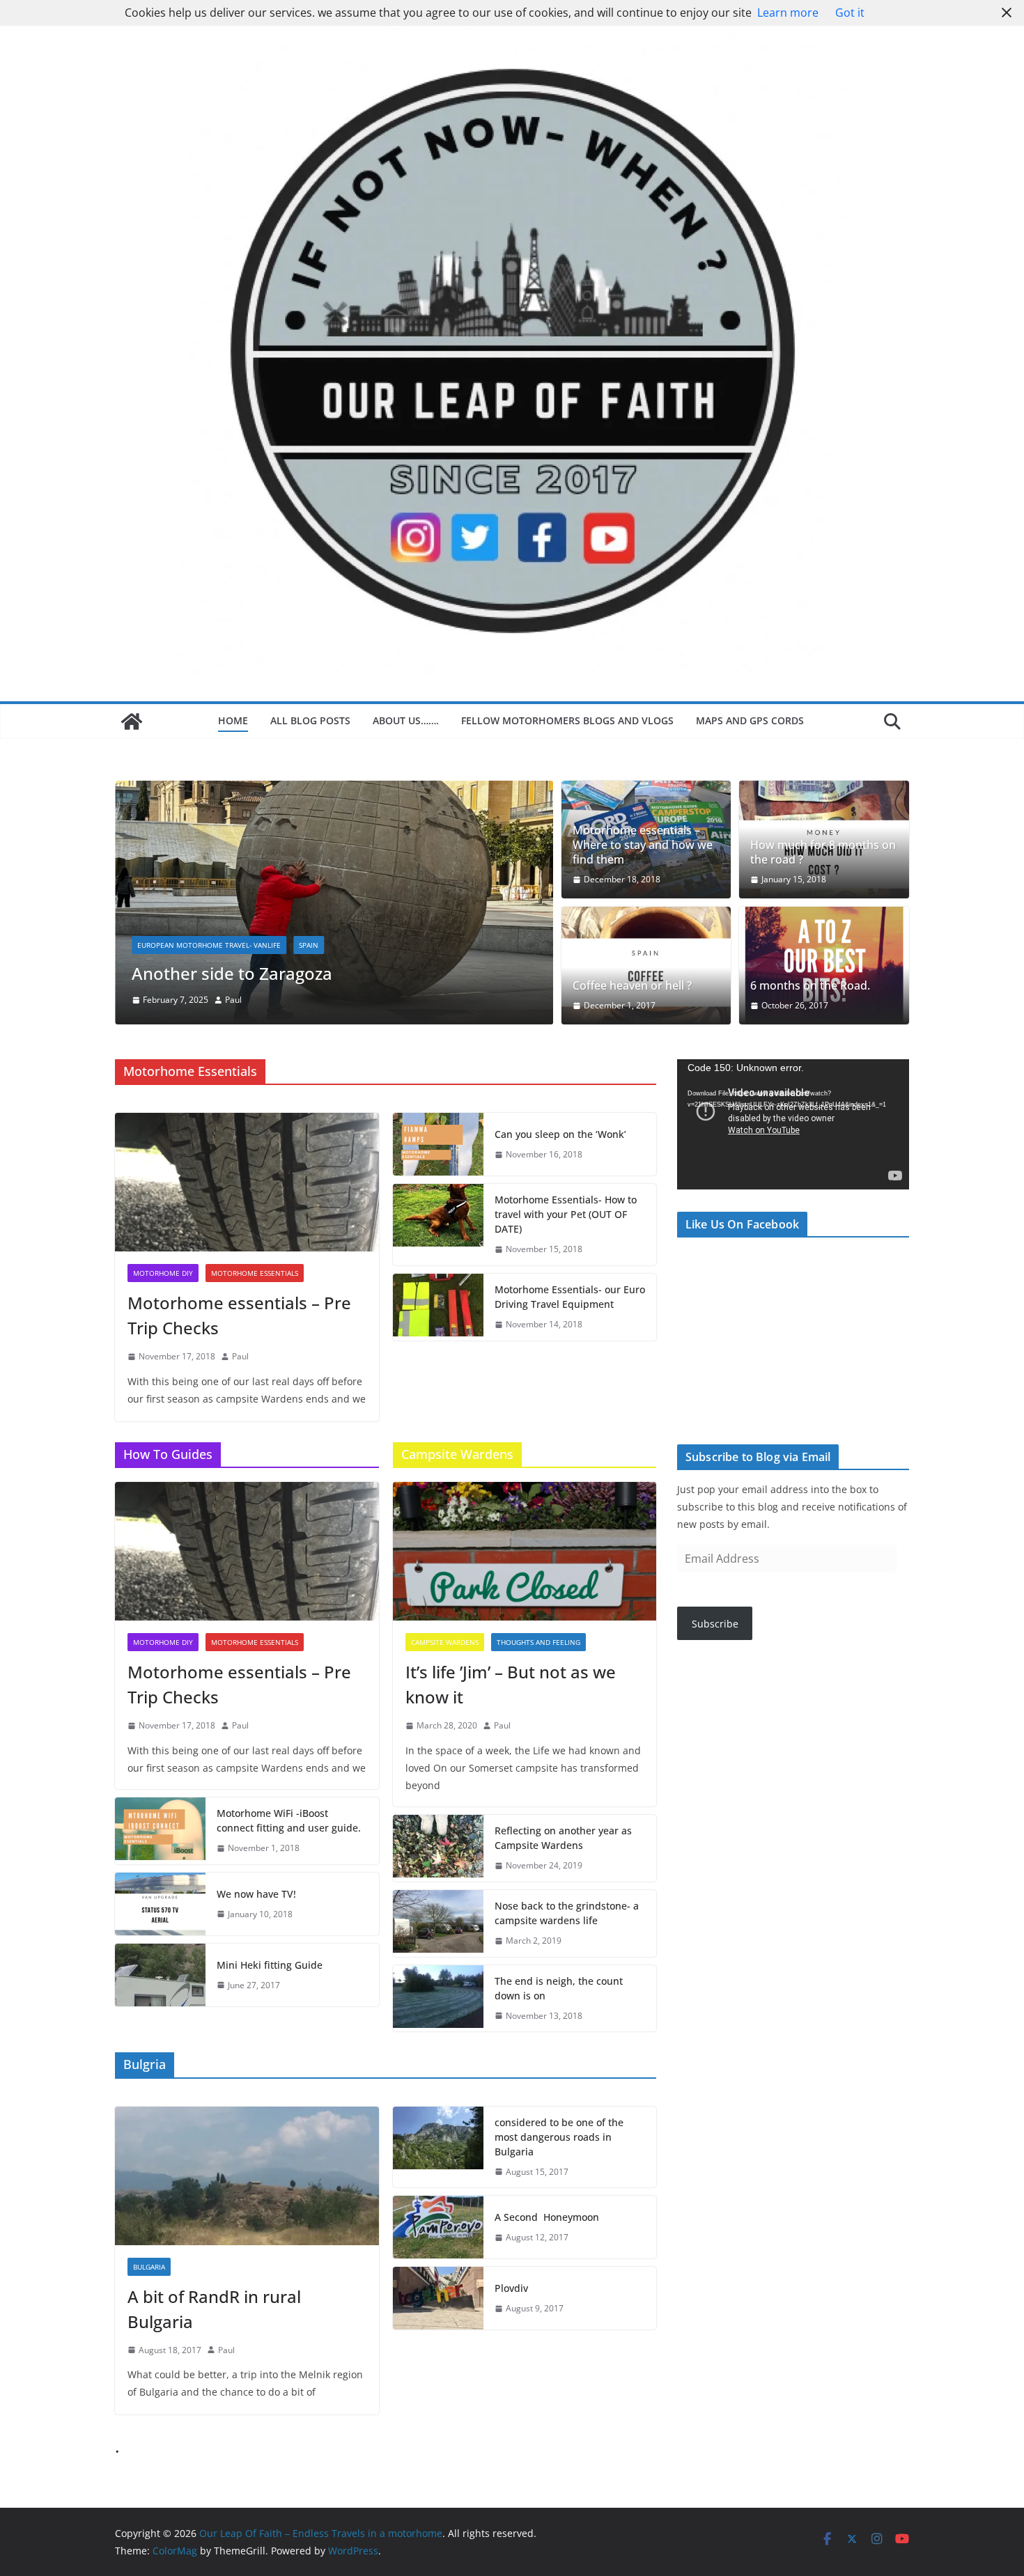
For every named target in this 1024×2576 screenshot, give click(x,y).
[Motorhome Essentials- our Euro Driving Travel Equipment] (438, 1307)
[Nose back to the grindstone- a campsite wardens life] (438, 1923)
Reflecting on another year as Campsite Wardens (563, 1838)
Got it (850, 13)
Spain (309, 945)
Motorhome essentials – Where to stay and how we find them (643, 845)
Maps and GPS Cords (751, 720)
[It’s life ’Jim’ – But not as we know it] (525, 1551)
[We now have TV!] (160, 1904)
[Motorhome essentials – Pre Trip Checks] (247, 1182)
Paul (233, 1000)
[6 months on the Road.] (824, 966)
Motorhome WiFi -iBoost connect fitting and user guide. (289, 1820)
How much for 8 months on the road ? (823, 852)
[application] (793, 1124)
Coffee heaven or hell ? (632, 986)
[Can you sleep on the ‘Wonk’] (438, 1144)
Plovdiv (513, 2288)
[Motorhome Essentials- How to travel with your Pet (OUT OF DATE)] (438, 1225)
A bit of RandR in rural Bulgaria (214, 2309)
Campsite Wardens (445, 1642)
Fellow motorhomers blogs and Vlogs (567, 720)
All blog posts (310, 720)
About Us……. (406, 720)
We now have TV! (256, 1894)
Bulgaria (149, 2267)
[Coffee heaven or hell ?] (646, 966)
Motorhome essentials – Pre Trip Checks (239, 1315)
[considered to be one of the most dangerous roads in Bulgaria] (438, 2147)
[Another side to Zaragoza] (334, 790)
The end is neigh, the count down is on (559, 1988)
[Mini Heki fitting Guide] (160, 1975)
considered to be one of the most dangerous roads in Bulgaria (559, 2137)
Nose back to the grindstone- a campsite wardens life (567, 1913)
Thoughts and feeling (538, 1642)
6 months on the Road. (810, 986)
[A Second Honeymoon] (438, 2227)
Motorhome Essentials (255, 1273)
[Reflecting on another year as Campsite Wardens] (438, 1848)
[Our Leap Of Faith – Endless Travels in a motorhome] (132, 721)
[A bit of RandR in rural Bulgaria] (247, 2176)
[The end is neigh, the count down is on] (438, 1999)
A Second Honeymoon (548, 2217)
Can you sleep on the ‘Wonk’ (560, 1134)
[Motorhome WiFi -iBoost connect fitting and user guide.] (160, 1831)
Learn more (788, 13)
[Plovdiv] (438, 2298)
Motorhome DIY (163, 1273)
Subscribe (715, 1624)
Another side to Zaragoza (232, 973)
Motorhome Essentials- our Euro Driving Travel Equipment (570, 1297)
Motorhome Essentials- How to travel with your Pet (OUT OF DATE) (566, 1214)
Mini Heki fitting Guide (270, 1965)
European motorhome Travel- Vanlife (209, 945)
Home (233, 720)
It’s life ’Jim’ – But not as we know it (511, 1684)
